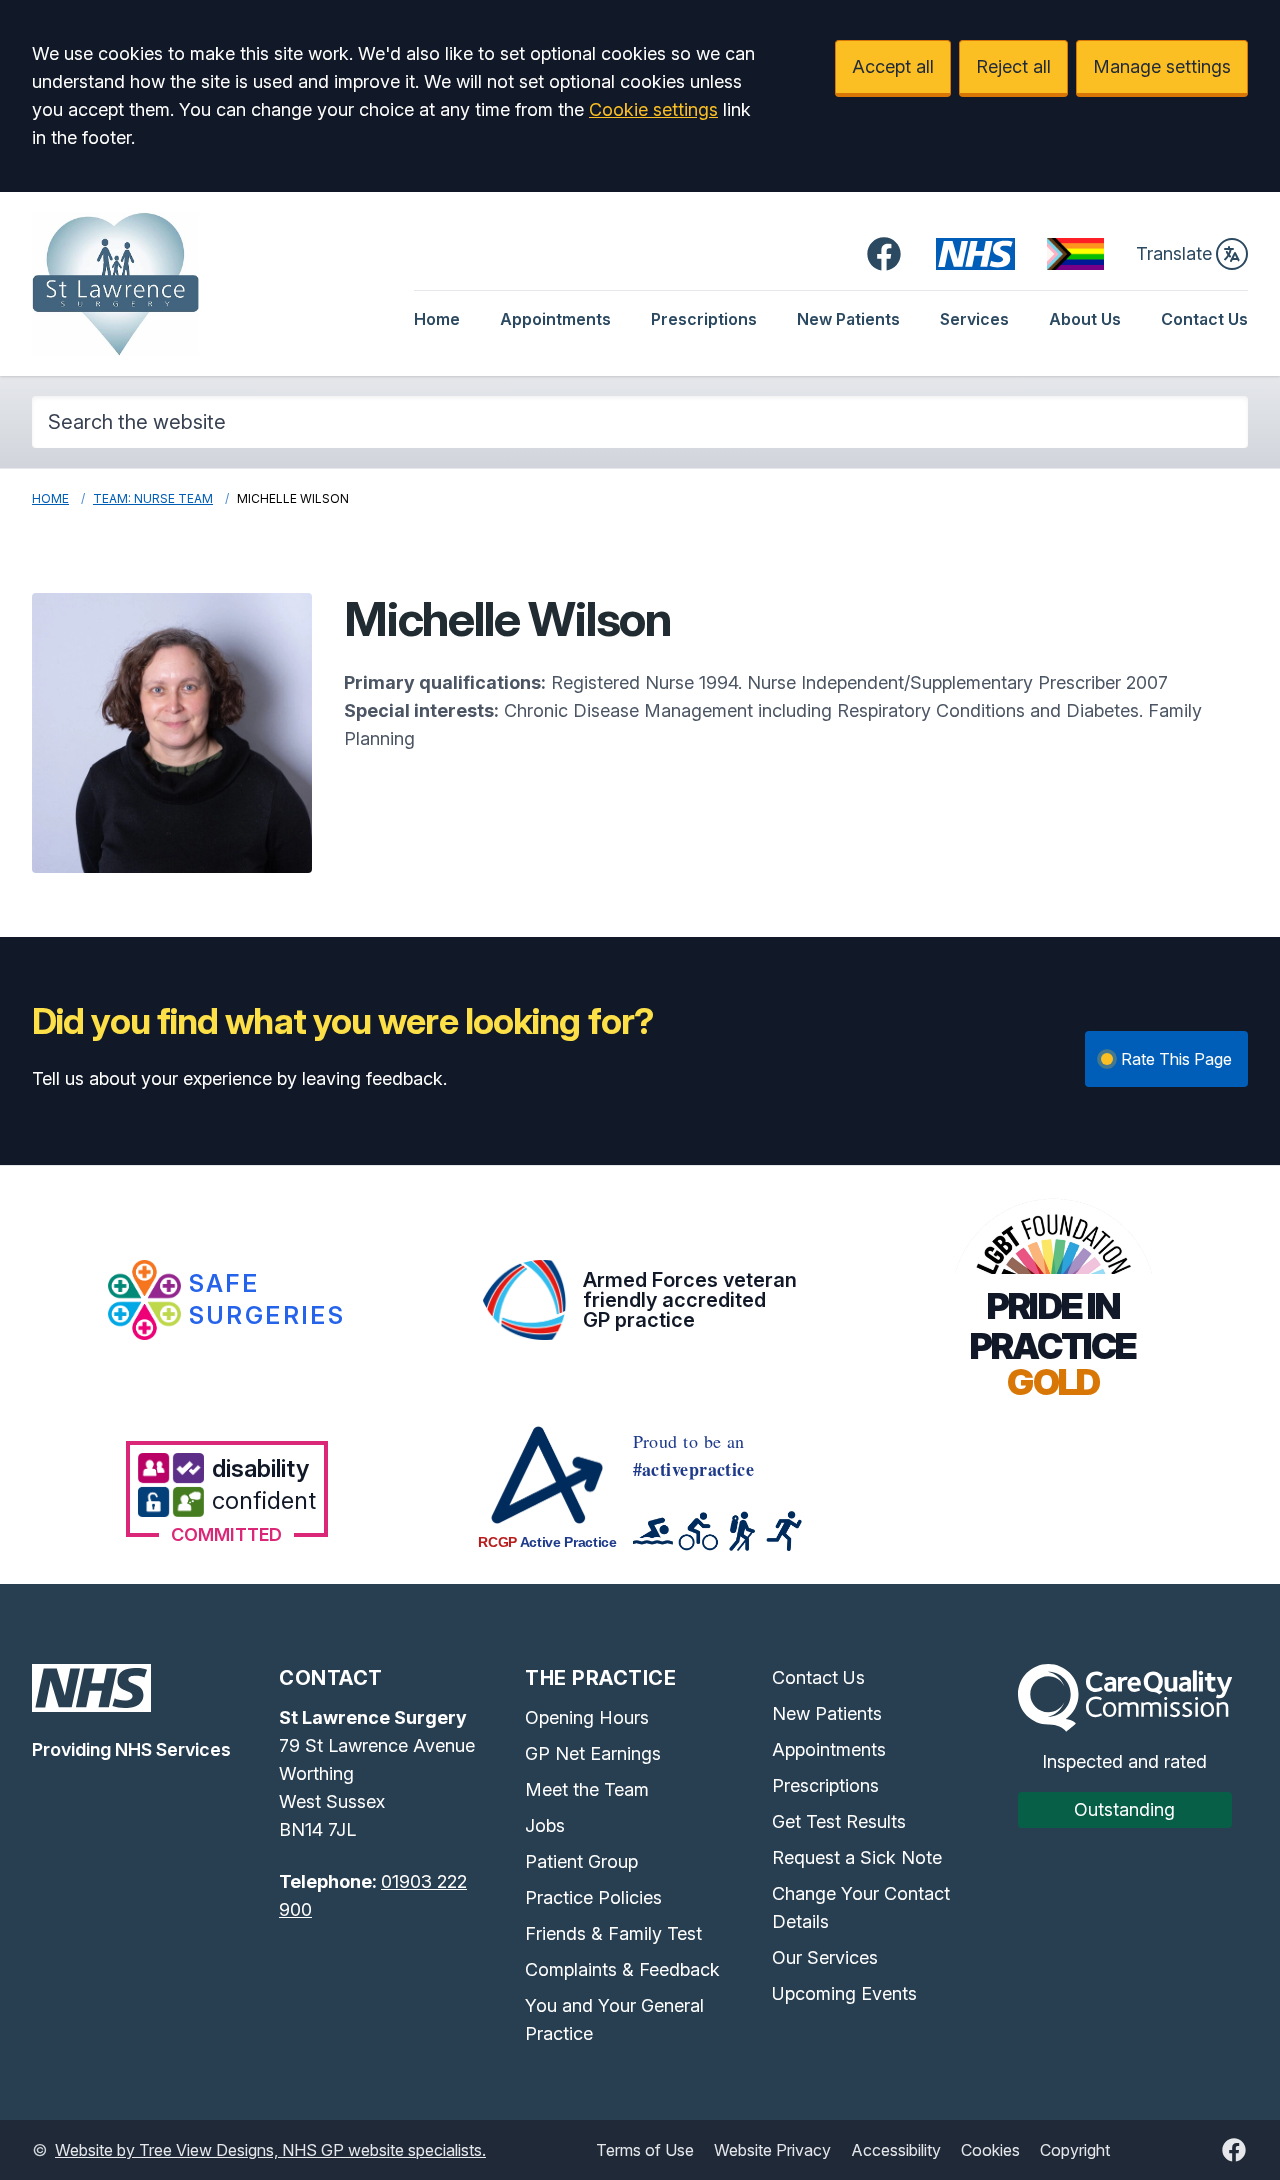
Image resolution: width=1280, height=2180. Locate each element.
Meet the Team (587, 1789)
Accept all (893, 66)
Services (974, 319)
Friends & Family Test (613, 1933)
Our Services (825, 1957)
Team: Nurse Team (153, 498)
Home (437, 319)
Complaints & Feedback (622, 1969)
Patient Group (581, 1861)
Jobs (545, 1825)
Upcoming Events (844, 1993)
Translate (1174, 253)
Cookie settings (653, 109)
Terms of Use (645, 2150)
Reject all (1013, 66)
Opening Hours (587, 1717)
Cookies (990, 2150)
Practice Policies (593, 1897)
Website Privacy (772, 2150)
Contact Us (1204, 319)
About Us (1085, 319)
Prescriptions (704, 319)
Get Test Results (839, 1821)
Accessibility (896, 2150)
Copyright (1075, 2150)
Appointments (555, 319)
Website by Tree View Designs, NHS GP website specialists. (270, 2150)
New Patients (848, 319)
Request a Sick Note (857, 1857)
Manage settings (1162, 66)
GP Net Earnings (593, 1753)
